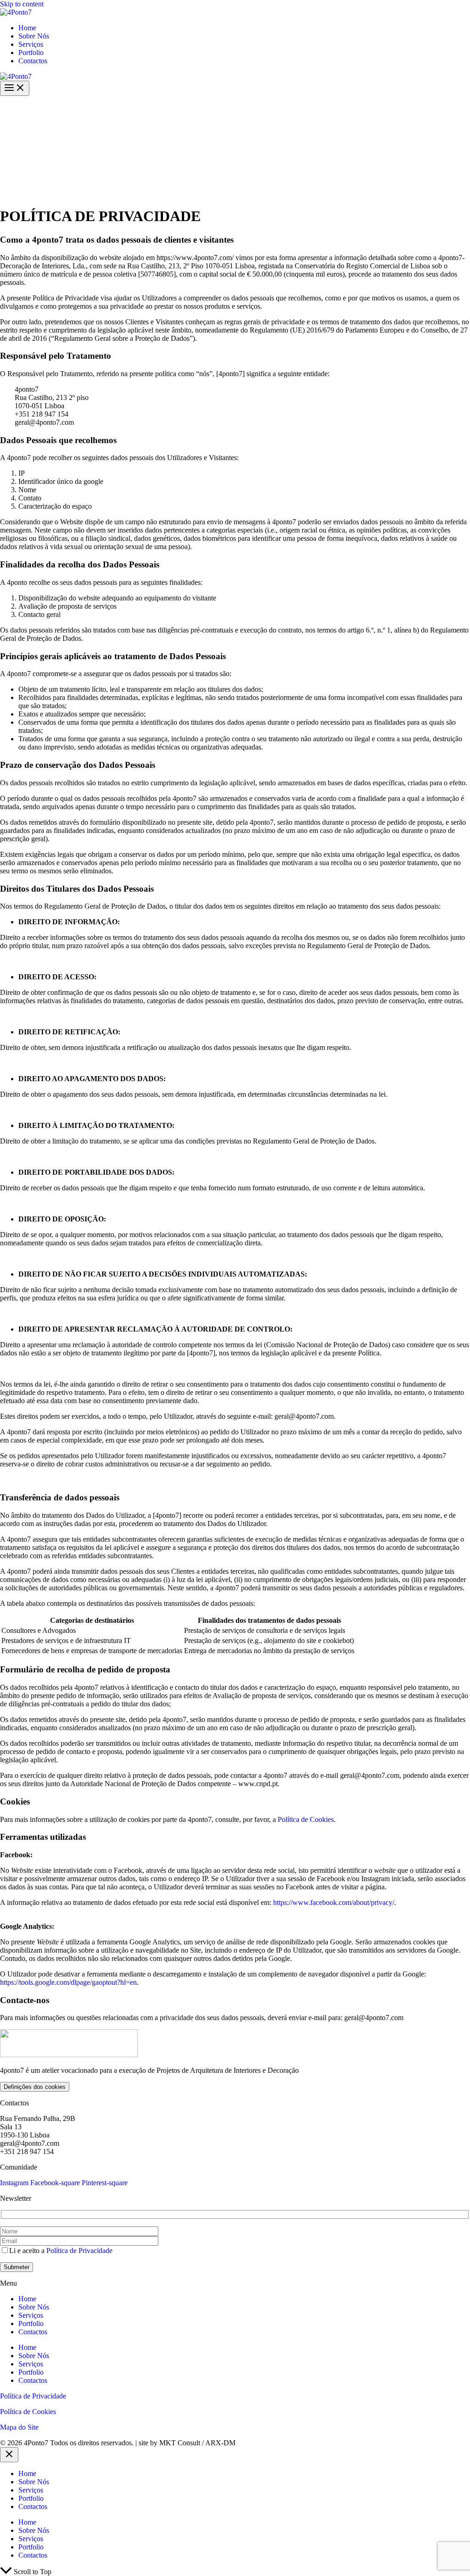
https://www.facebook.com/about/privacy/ (334, 1902)
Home (27, 28)
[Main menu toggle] (15, 88)
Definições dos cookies (35, 2087)
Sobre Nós (34, 36)
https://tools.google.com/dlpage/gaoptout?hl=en (68, 1982)
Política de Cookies (306, 1819)
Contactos (33, 61)
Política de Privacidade (79, 2251)
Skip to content (22, 4)
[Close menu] (9, 2455)
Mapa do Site (19, 2427)
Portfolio (31, 53)
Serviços (31, 44)
